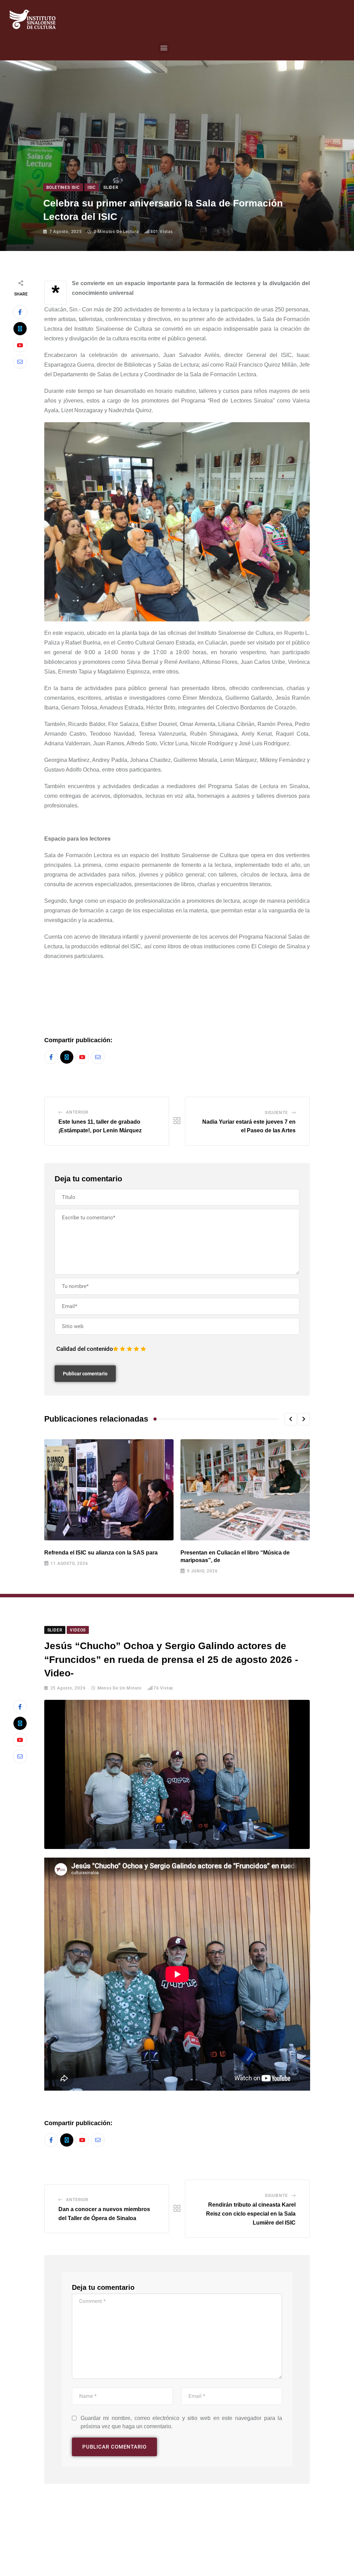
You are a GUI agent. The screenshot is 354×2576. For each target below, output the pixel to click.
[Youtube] (20, 345)
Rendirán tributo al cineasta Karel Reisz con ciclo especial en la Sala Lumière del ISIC (251, 2214)
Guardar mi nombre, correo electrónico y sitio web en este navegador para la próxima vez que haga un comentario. (181, 2422)
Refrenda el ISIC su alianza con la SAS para (101, 1553)
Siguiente (276, 1113)
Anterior (77, 1112)
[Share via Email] (20, 362)
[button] (164, 48)
